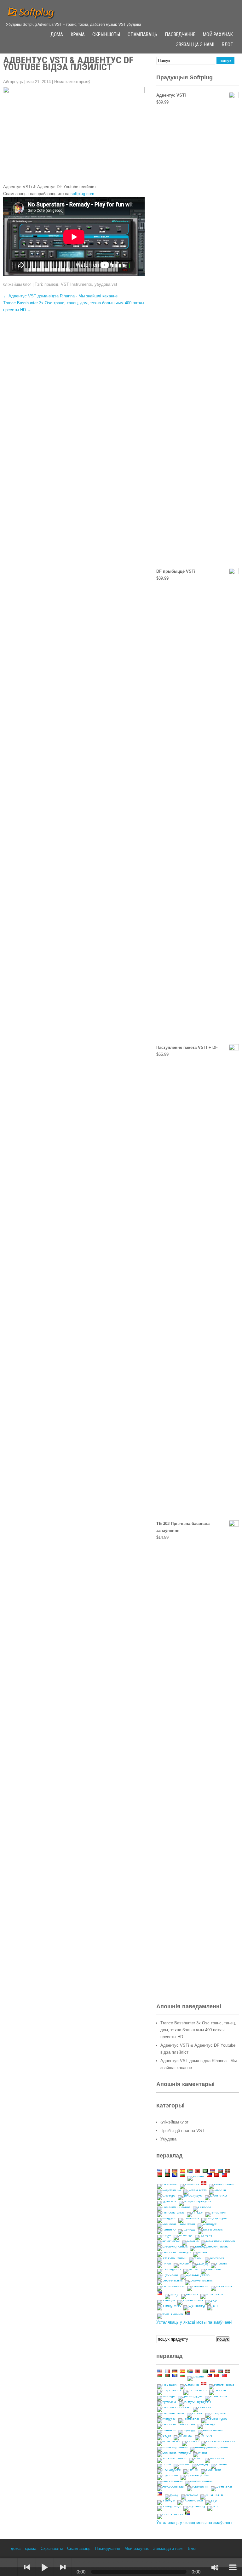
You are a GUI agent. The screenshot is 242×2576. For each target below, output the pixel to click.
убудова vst (106, 284)
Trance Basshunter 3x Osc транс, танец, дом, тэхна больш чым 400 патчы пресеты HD (198, 2030)
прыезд (51, 284)
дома (57, 35)
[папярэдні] (27, 2567)
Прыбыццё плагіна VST (182, 2131)
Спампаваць (142, 35)
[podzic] (9, 2567)
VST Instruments (76, 284)
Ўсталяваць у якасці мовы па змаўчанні (194, 2322)
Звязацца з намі (195, 45)
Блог (227, 45)
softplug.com (82, 194)
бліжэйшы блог (17, 284)
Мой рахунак (218, 35)
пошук (223, 2339)
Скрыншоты (106, 35)
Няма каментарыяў (72, 82)
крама (78, 35)
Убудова (168, 2139)
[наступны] (63, 2567)
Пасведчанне (180, 35)
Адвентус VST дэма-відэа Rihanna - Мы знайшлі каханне (60, 296)
